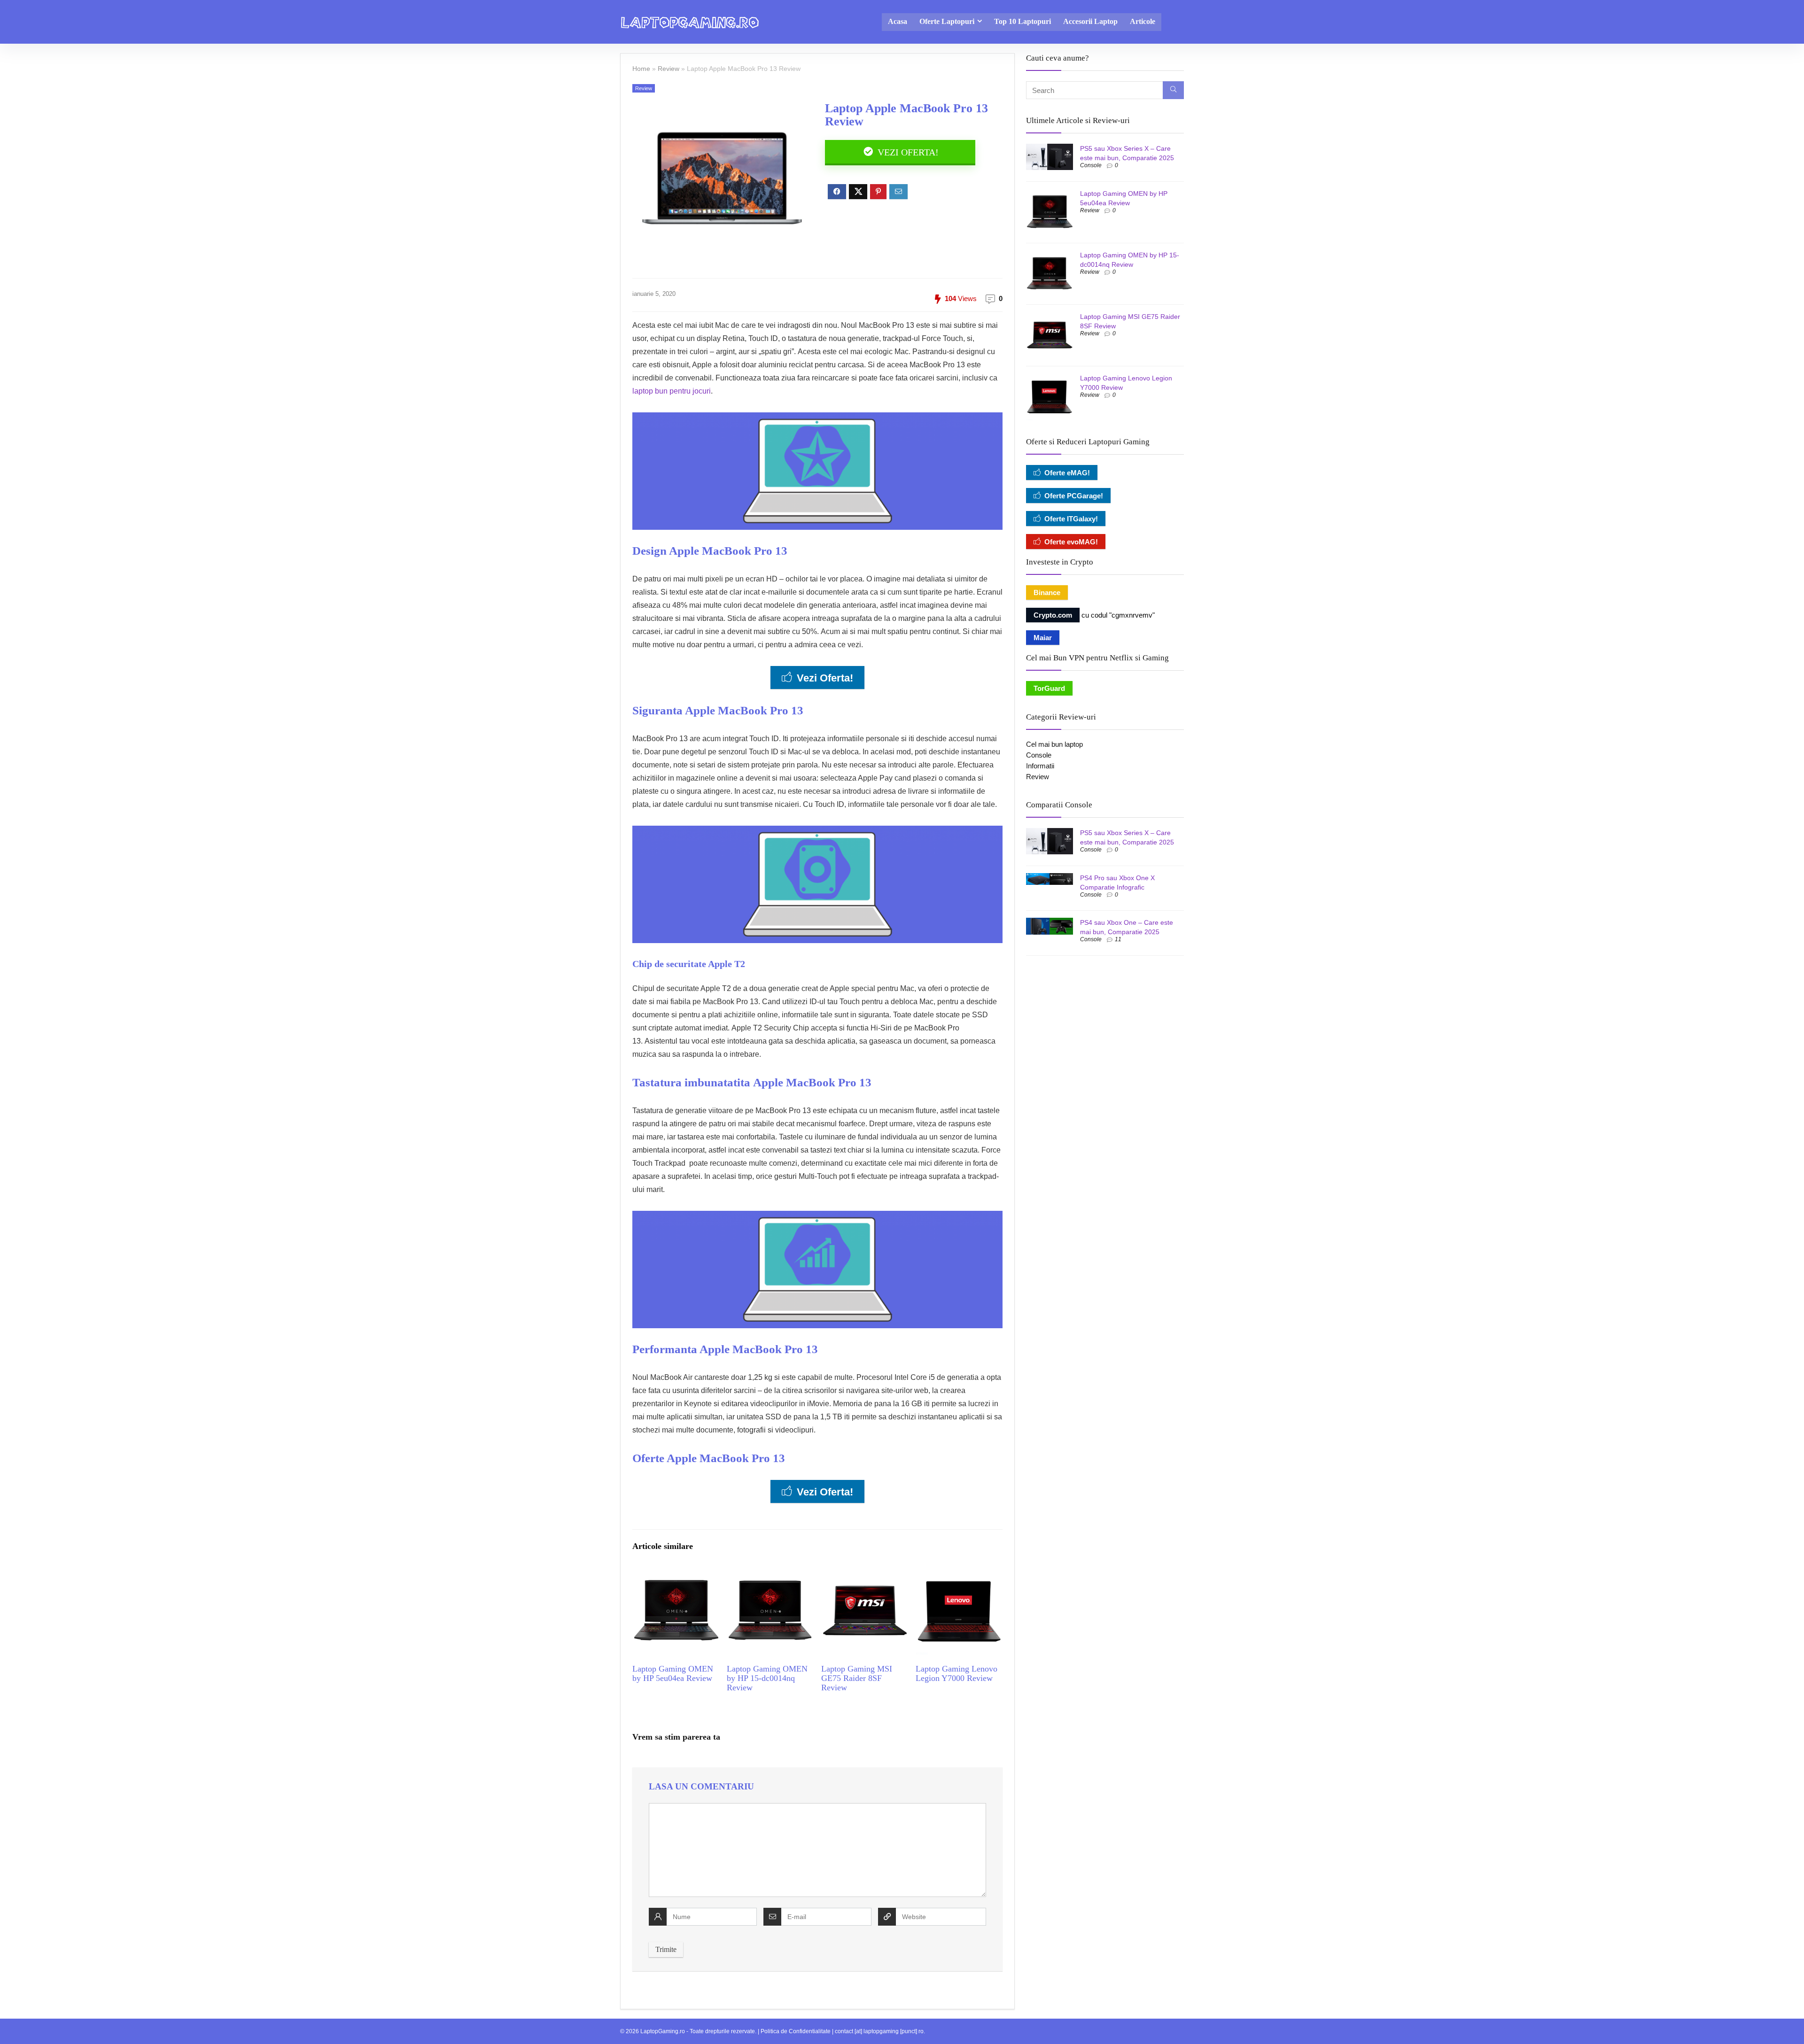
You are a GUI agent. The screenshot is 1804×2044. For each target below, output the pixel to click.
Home (641, 69)
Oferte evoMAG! (1071, 542)
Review (669, 69)
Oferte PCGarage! (1074, 496)
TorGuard (1049, 688)
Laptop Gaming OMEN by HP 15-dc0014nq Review (767, 1678)
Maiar (1043, 638)
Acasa (898, 21)
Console (1091, 165)
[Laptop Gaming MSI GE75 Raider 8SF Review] (865, 1574)
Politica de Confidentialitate (796, 2031)
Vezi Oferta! (907, 152)
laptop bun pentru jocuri (672, 391)
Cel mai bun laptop (1054, 744)
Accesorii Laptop (1090, 21)
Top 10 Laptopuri (1023, 21)
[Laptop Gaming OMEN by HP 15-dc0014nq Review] (770, 1574)
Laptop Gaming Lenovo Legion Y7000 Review (956, 1673)
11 (1118, 939)
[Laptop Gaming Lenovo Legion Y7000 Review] (959, 1574)
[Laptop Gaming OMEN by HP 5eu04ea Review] (676, 1574)
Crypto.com (1053, 615)
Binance (1047, 592)
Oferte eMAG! (1067, 473)
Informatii (1040, 766)
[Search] (1173, 90)
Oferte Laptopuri (947, 21)
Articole (1143, 21)
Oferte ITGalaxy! (1071, 519)
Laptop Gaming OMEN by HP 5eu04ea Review (673, 1673)
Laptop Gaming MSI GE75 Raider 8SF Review (857, 1678)
